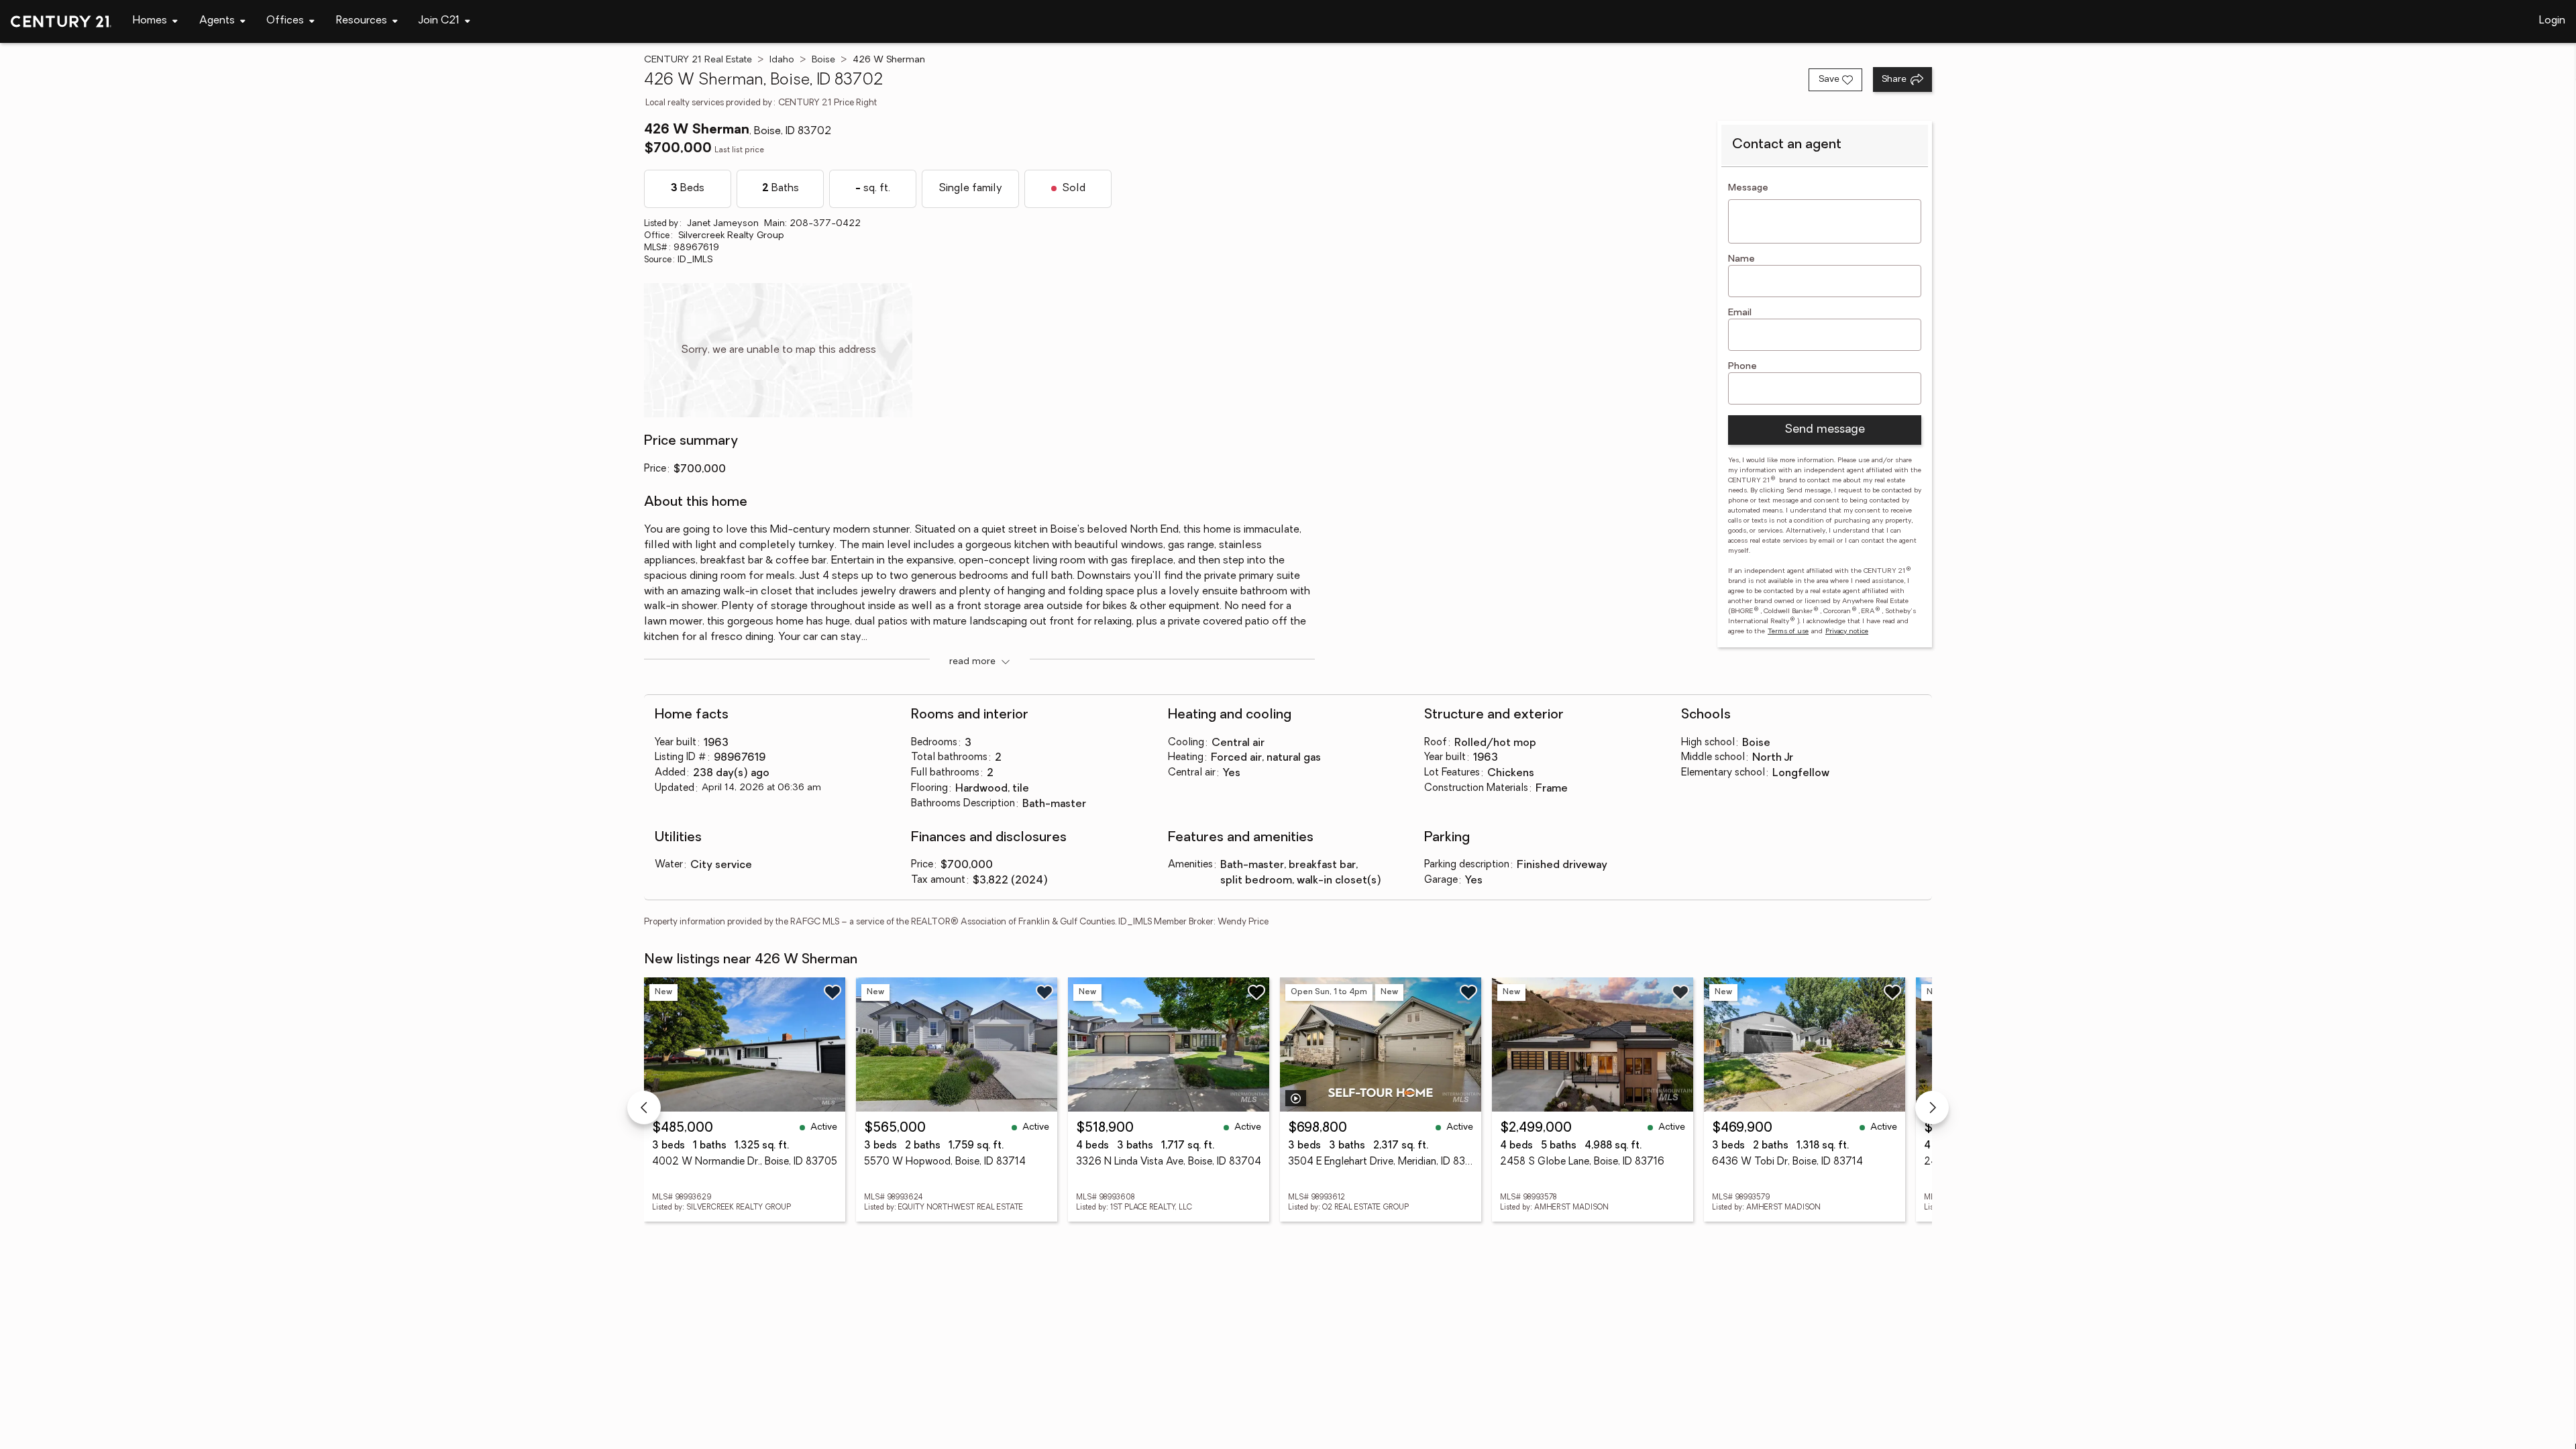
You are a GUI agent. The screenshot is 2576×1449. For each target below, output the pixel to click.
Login (2552, 21)
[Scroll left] (644, 1108)
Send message (1825, 430)
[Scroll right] (1932, 1108)
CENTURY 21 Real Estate (698, 60)
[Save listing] (833, 992)
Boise (823, 60)
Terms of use (1788, 632)
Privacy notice (1847, 632)
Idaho (782, 60)
